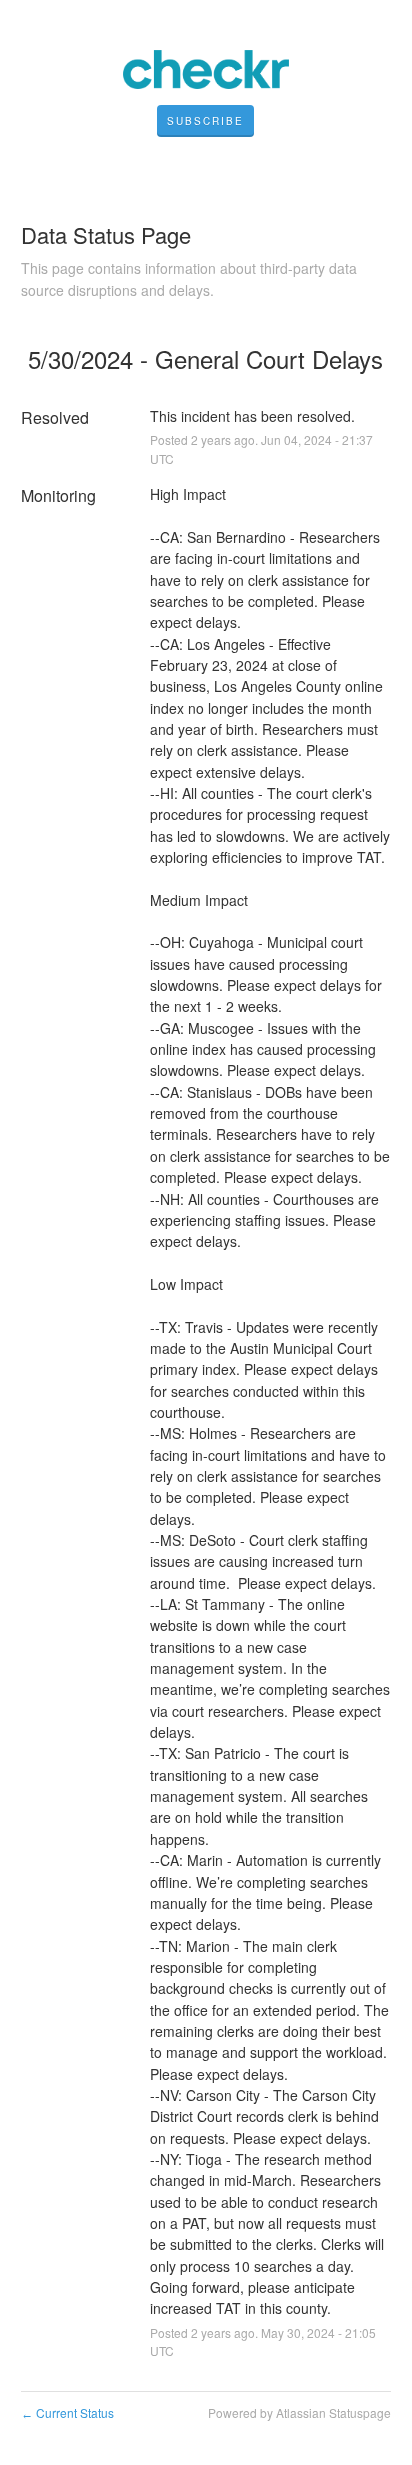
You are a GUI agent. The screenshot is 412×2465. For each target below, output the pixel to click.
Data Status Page (106, 234)
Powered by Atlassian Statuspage (299, 2412)
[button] (205, 121)
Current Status (67, 2412)
